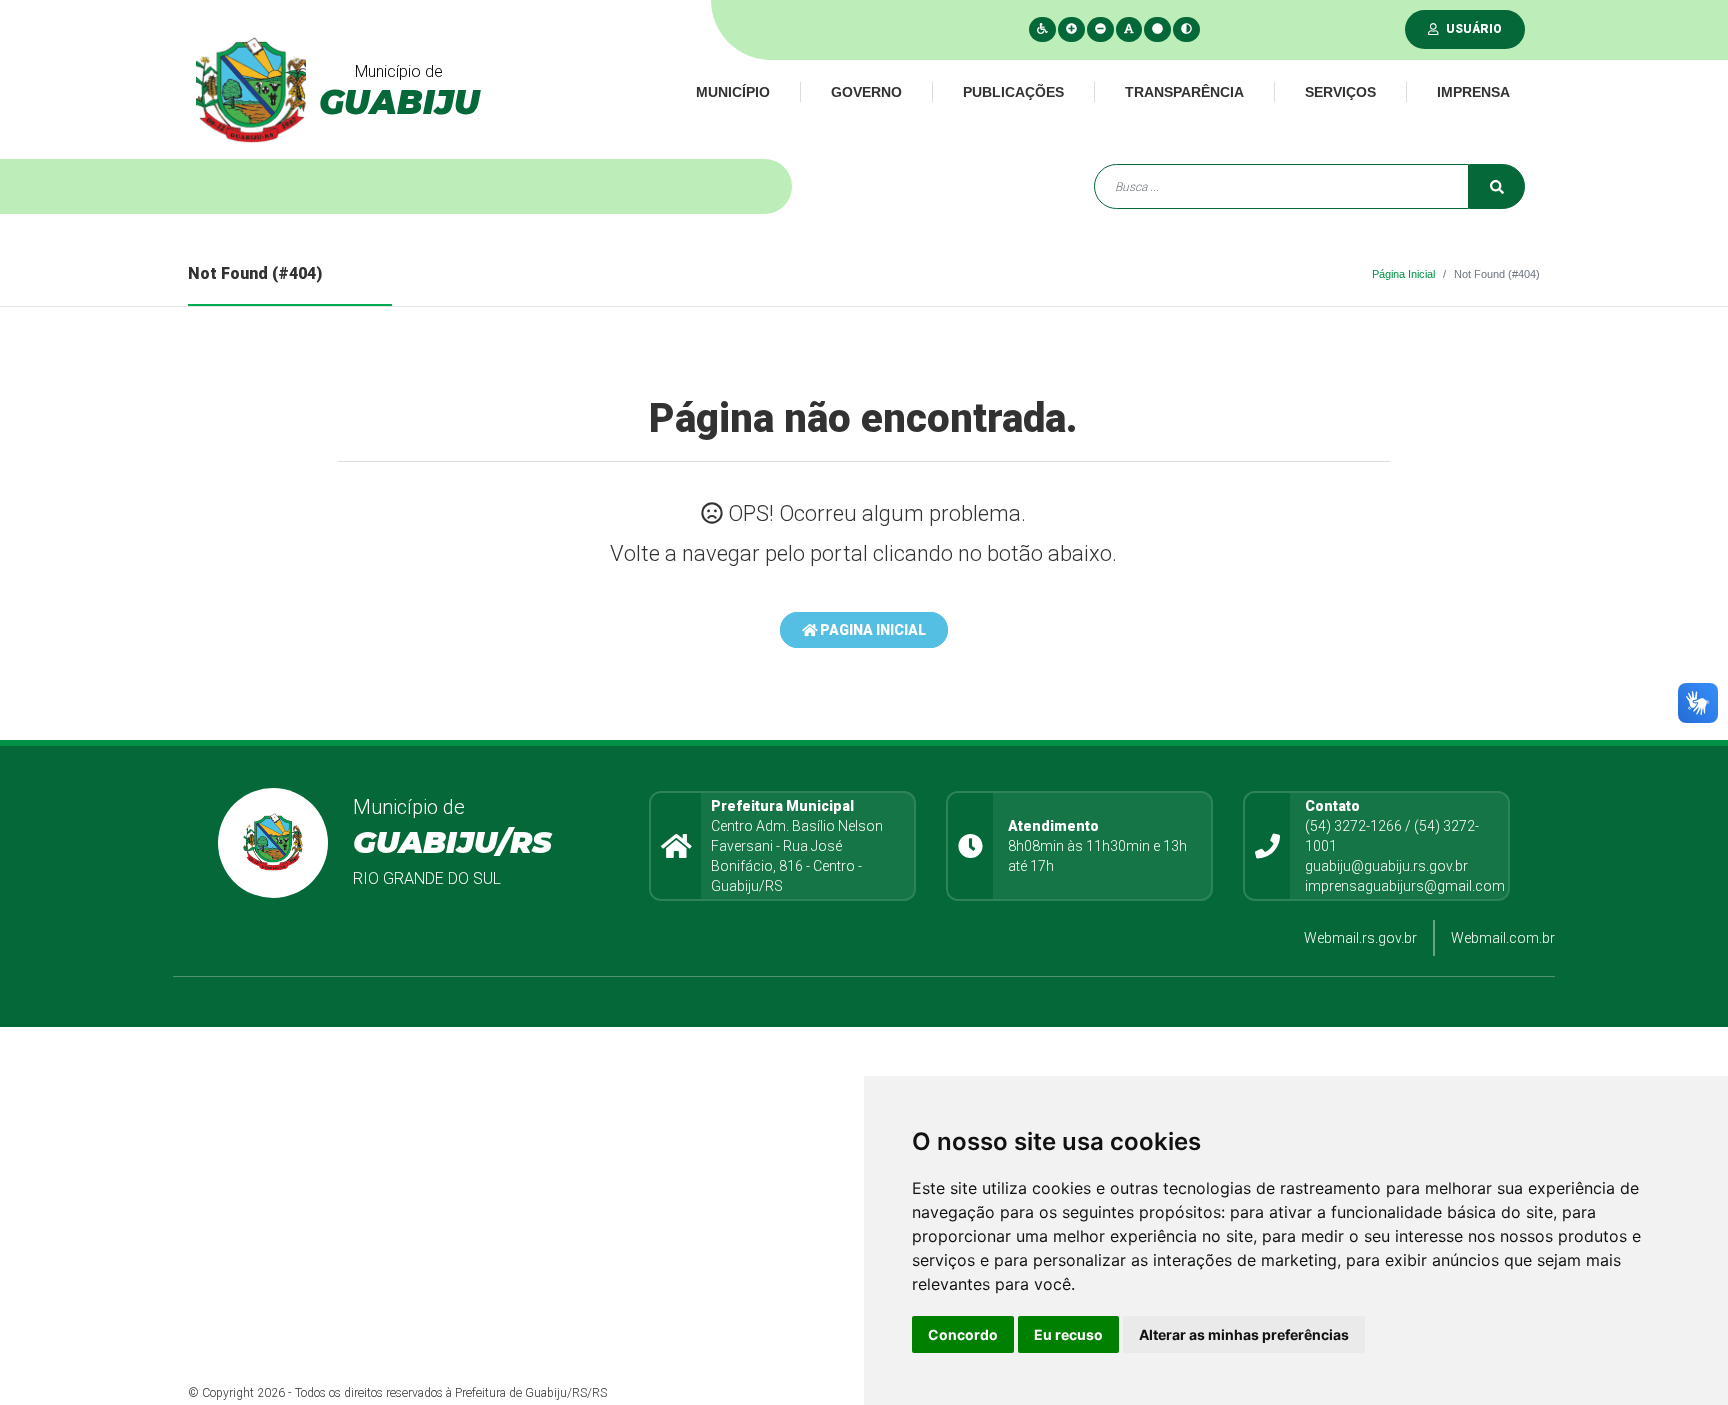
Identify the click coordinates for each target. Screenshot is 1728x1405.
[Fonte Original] (1129, 29)
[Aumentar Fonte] (1071, 29)
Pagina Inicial (871, 630)
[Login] (1437, 29)
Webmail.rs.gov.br (1360, 938)
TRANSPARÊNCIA (1184, 92)
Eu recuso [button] (1068, 1334)
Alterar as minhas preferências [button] (1244, 1334)
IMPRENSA (1473, 92)
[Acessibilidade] (1042, 29)
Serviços (1340, 92)
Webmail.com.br (1503, 938)
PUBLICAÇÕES (1013, 92)
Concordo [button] (963, 1334)
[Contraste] (1186, 29)
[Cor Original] (1157, 29)
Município (733, 92)
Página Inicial (1403, 274)
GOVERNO (866, 92)
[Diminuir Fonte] (1100, 29)
